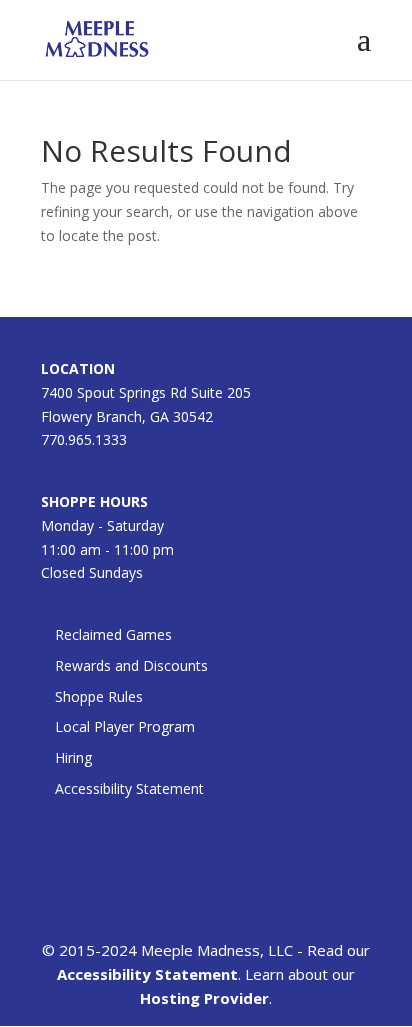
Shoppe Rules (99, 696)
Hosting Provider (204, 998)
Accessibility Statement (129, 788)
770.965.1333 (84, 439)
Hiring (73, 757)
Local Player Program (125, 726)
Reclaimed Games (113, 634)
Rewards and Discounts (131, 665)
